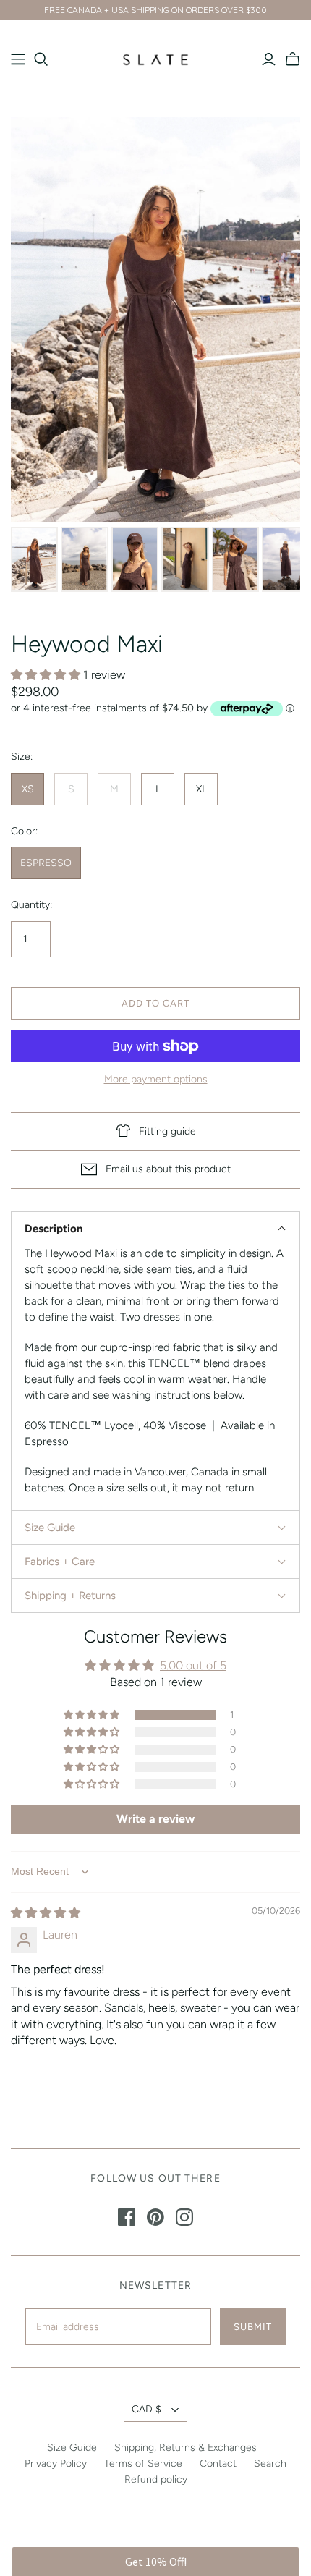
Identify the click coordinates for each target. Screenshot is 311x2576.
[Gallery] (155, 357)
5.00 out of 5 (193, 1665)
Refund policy (156, 2479)
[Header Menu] (18, 59)
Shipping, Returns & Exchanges (186, 2448)
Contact (218, 2463)
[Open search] (41, 59)
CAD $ (146, 2409)
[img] (46, 1913)
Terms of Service (143, 2463)
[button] (47, 675)
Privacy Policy (56, 2463)
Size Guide (72, 2448)
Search (270, 2463)
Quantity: (31, 905)
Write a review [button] (155, 1819)
